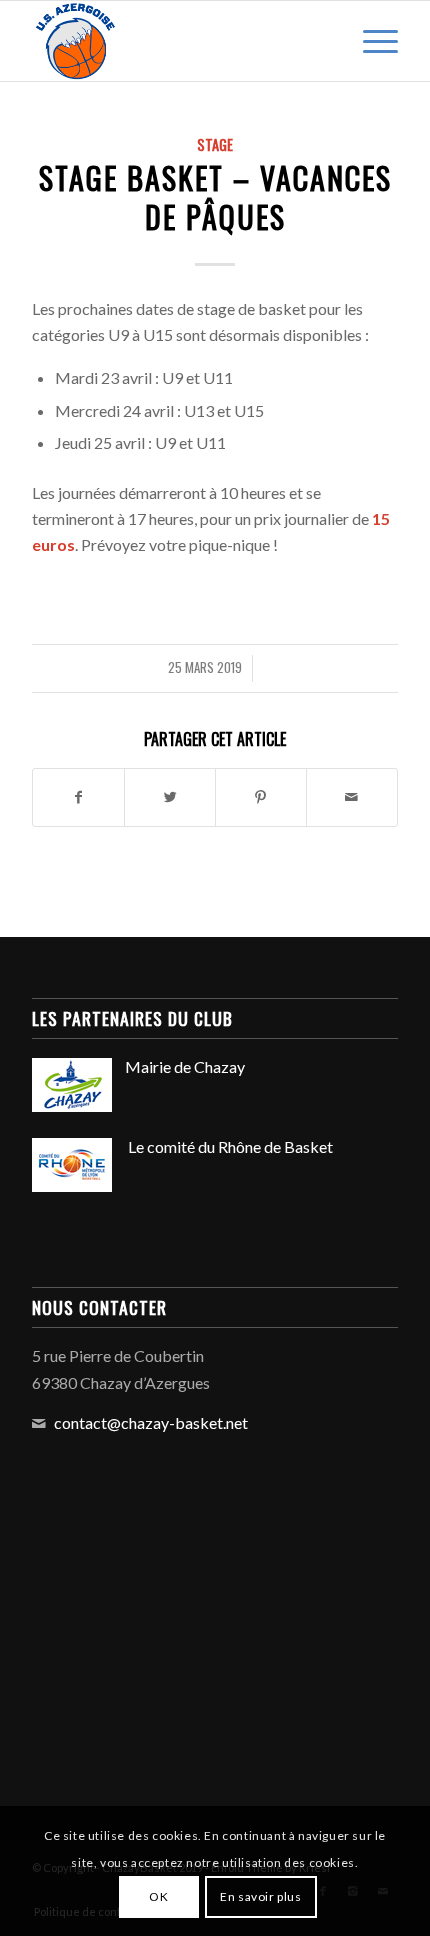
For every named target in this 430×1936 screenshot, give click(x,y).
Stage (215, 144)
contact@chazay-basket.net (151, 1422)
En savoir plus (260, 1896)
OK (158, 1896)
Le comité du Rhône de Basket (229, 1146)
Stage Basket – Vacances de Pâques (215, 197)
